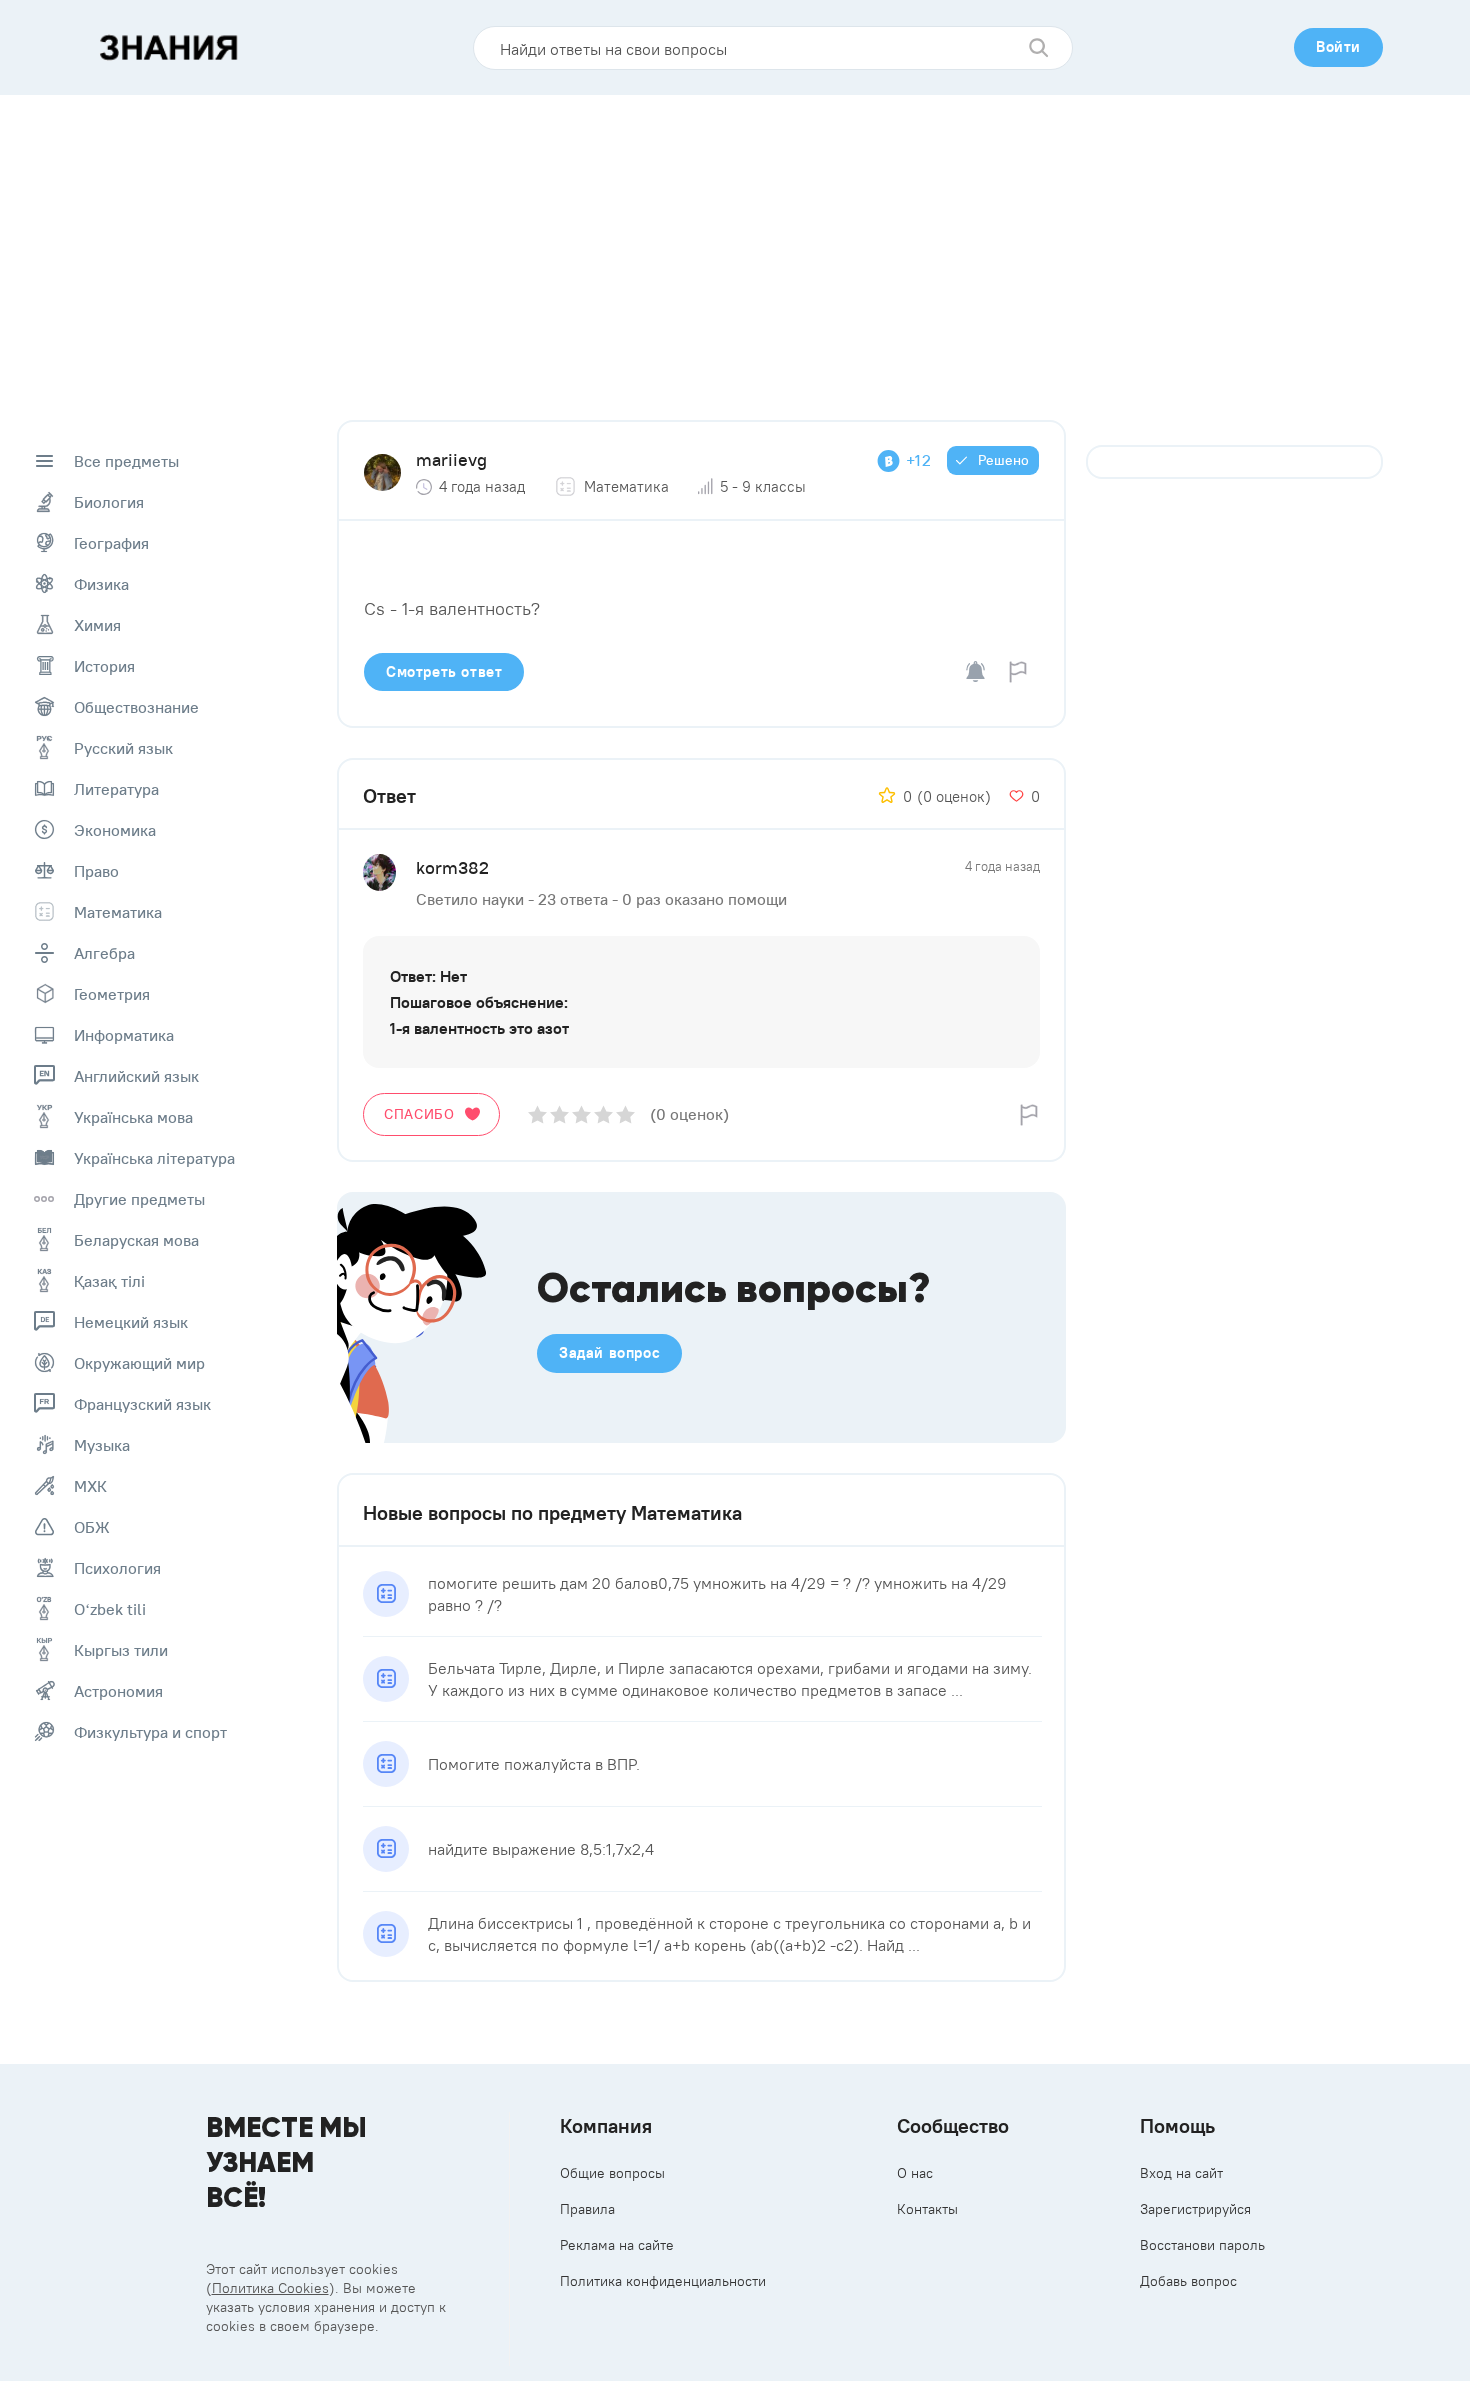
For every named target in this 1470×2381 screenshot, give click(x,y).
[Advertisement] (735, 245)
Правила (587, 2209)
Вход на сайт (1181, 2173)
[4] (603, 1114)
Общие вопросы (612, 2173)
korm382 (452, 867)
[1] (537, 1114)
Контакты (927, 2209)
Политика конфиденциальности (663, 2281)
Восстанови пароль (1202, 2245)
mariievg (451, 459)
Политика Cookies (270, 2288)
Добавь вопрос (1188, 2281)
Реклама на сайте (617, 2245)
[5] (625, 1114)
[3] (581, 1114)
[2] (559, 1114)
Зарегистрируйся (1195, 2209)
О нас (915, 2173)
